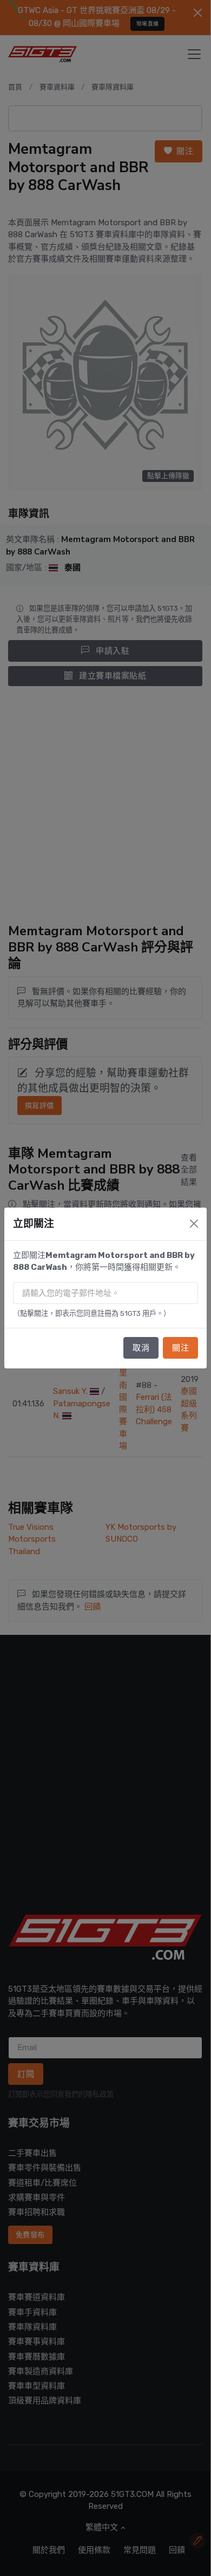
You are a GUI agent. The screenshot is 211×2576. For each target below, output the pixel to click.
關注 (180, 1348)
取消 (141, 1348)
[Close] (194, 1224)
